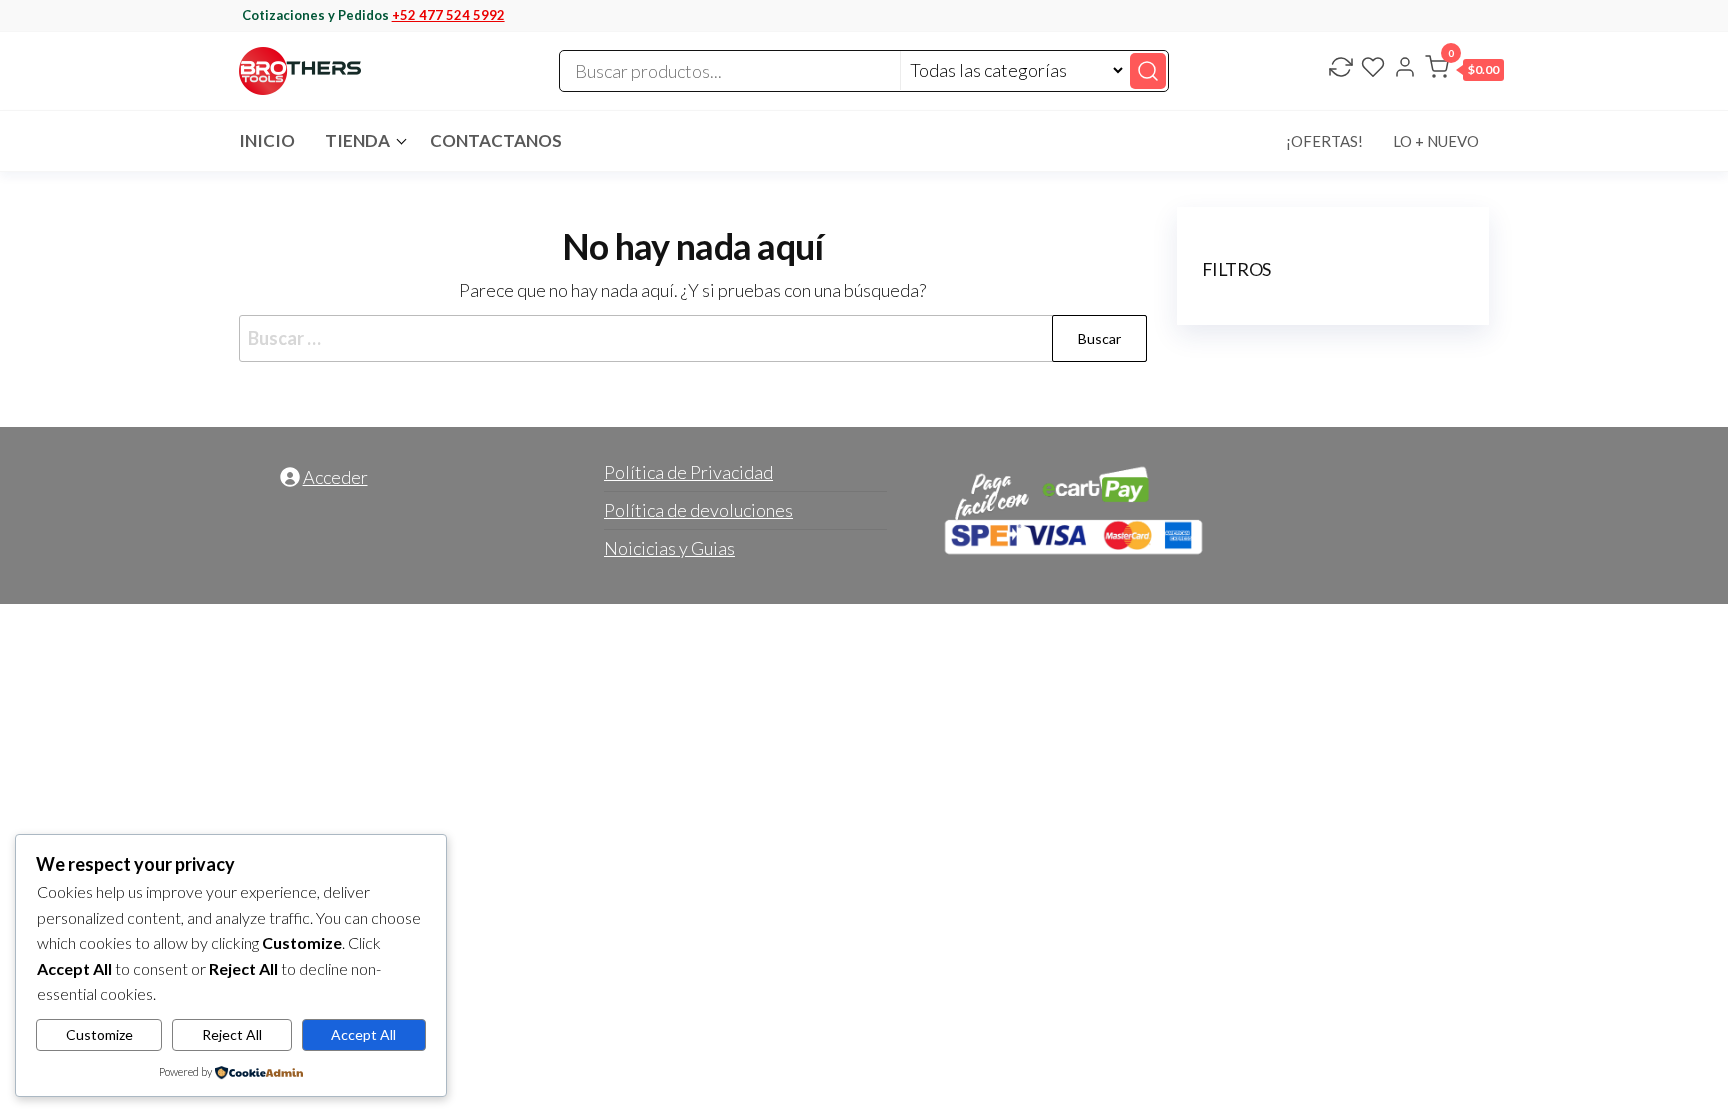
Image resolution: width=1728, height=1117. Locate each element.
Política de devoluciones (698, 510)
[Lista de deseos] (1373, 69)
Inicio (267, 140)
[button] (1464, 71)
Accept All (363, 1034)
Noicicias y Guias (669, 548)
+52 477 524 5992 (448, 15)
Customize (99, 1034)
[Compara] (1341, 69)
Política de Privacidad (688, 472)
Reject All (232, 1034)
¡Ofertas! (1324, 141)
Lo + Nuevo (1436, 141)
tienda (357, 140)
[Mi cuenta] (1405, 69)
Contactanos (496, 140)
